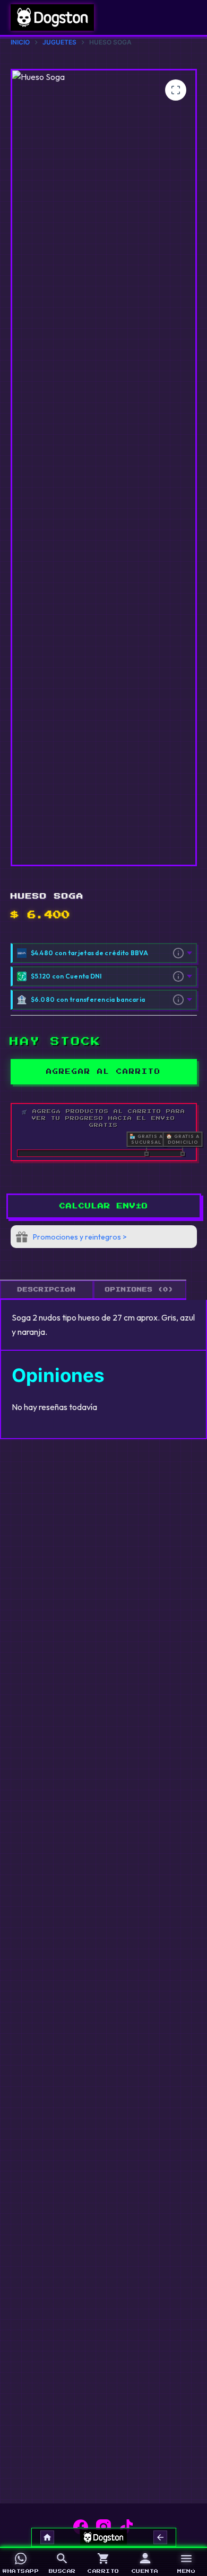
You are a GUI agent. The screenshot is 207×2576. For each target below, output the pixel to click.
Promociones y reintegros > (80, 1237)
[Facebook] (81, 2527)
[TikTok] (126, 2527)
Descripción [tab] (47, 1290)
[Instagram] (103, 2527)
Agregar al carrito (103, 1072)
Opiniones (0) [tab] (140, 1290)
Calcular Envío (104, 1206)
